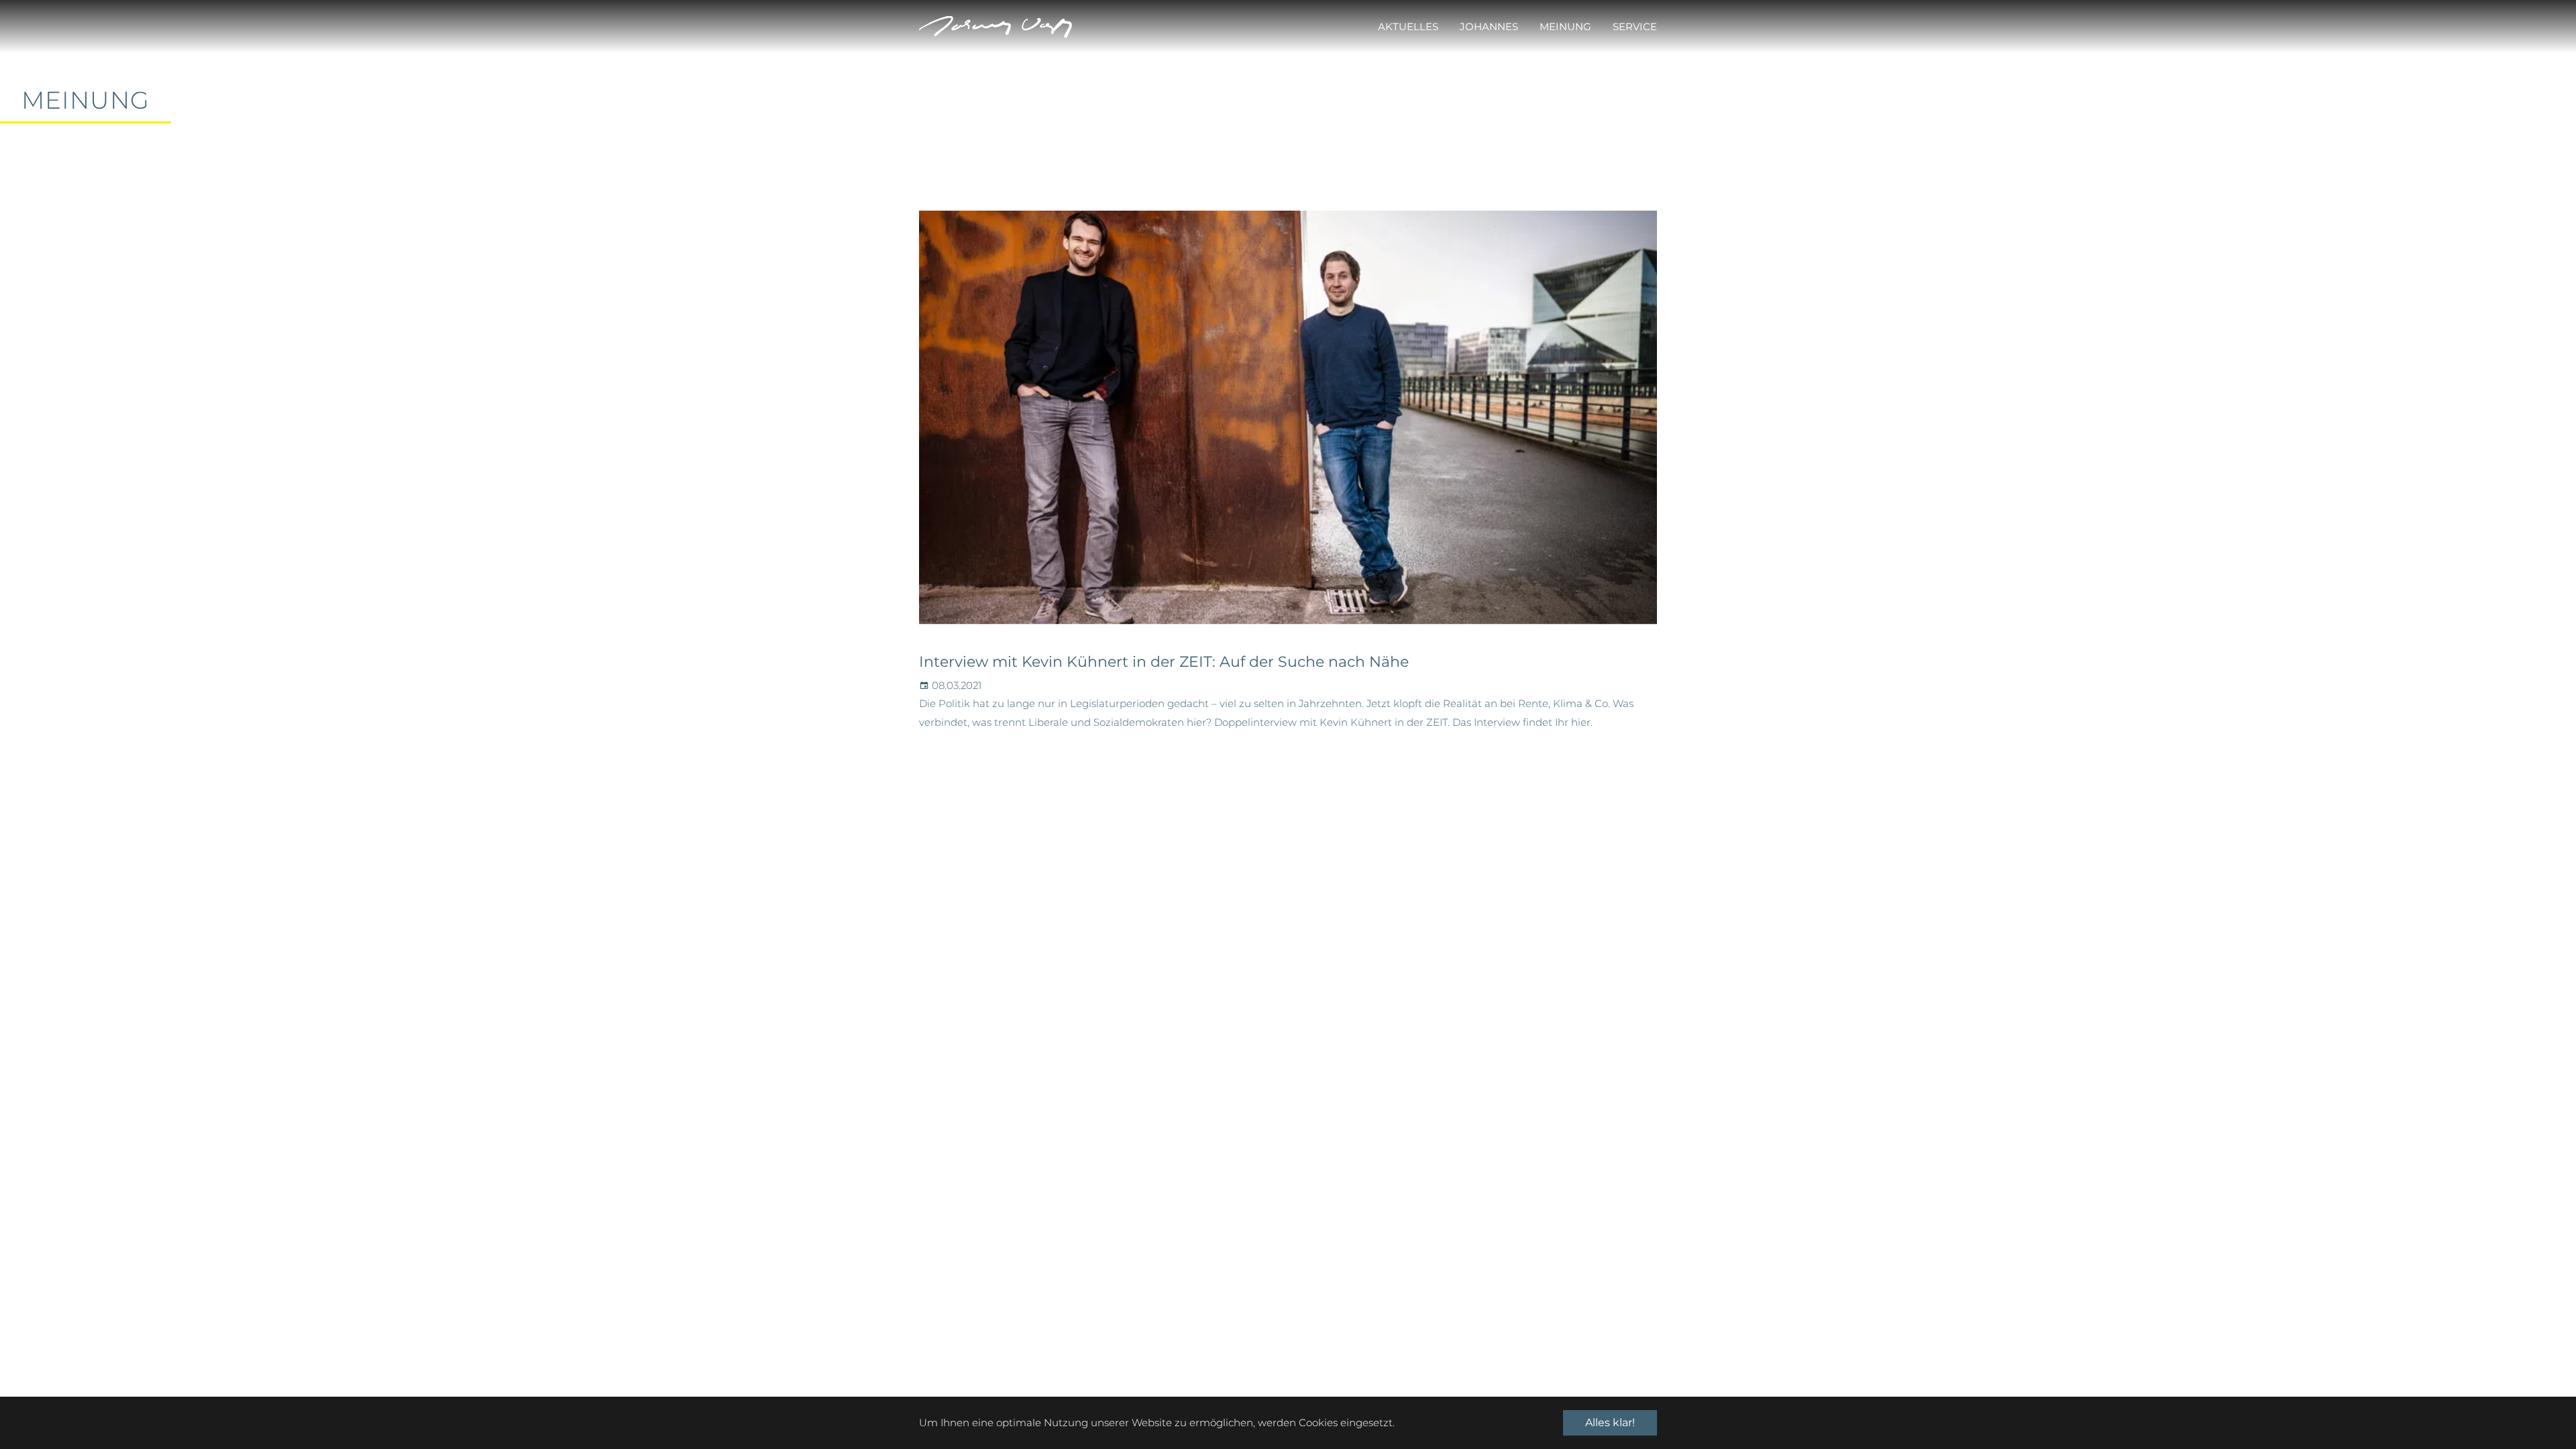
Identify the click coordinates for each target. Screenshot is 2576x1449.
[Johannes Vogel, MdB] (996, 27)
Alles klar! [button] (1610, 1423)
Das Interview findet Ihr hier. (1522, 722)
